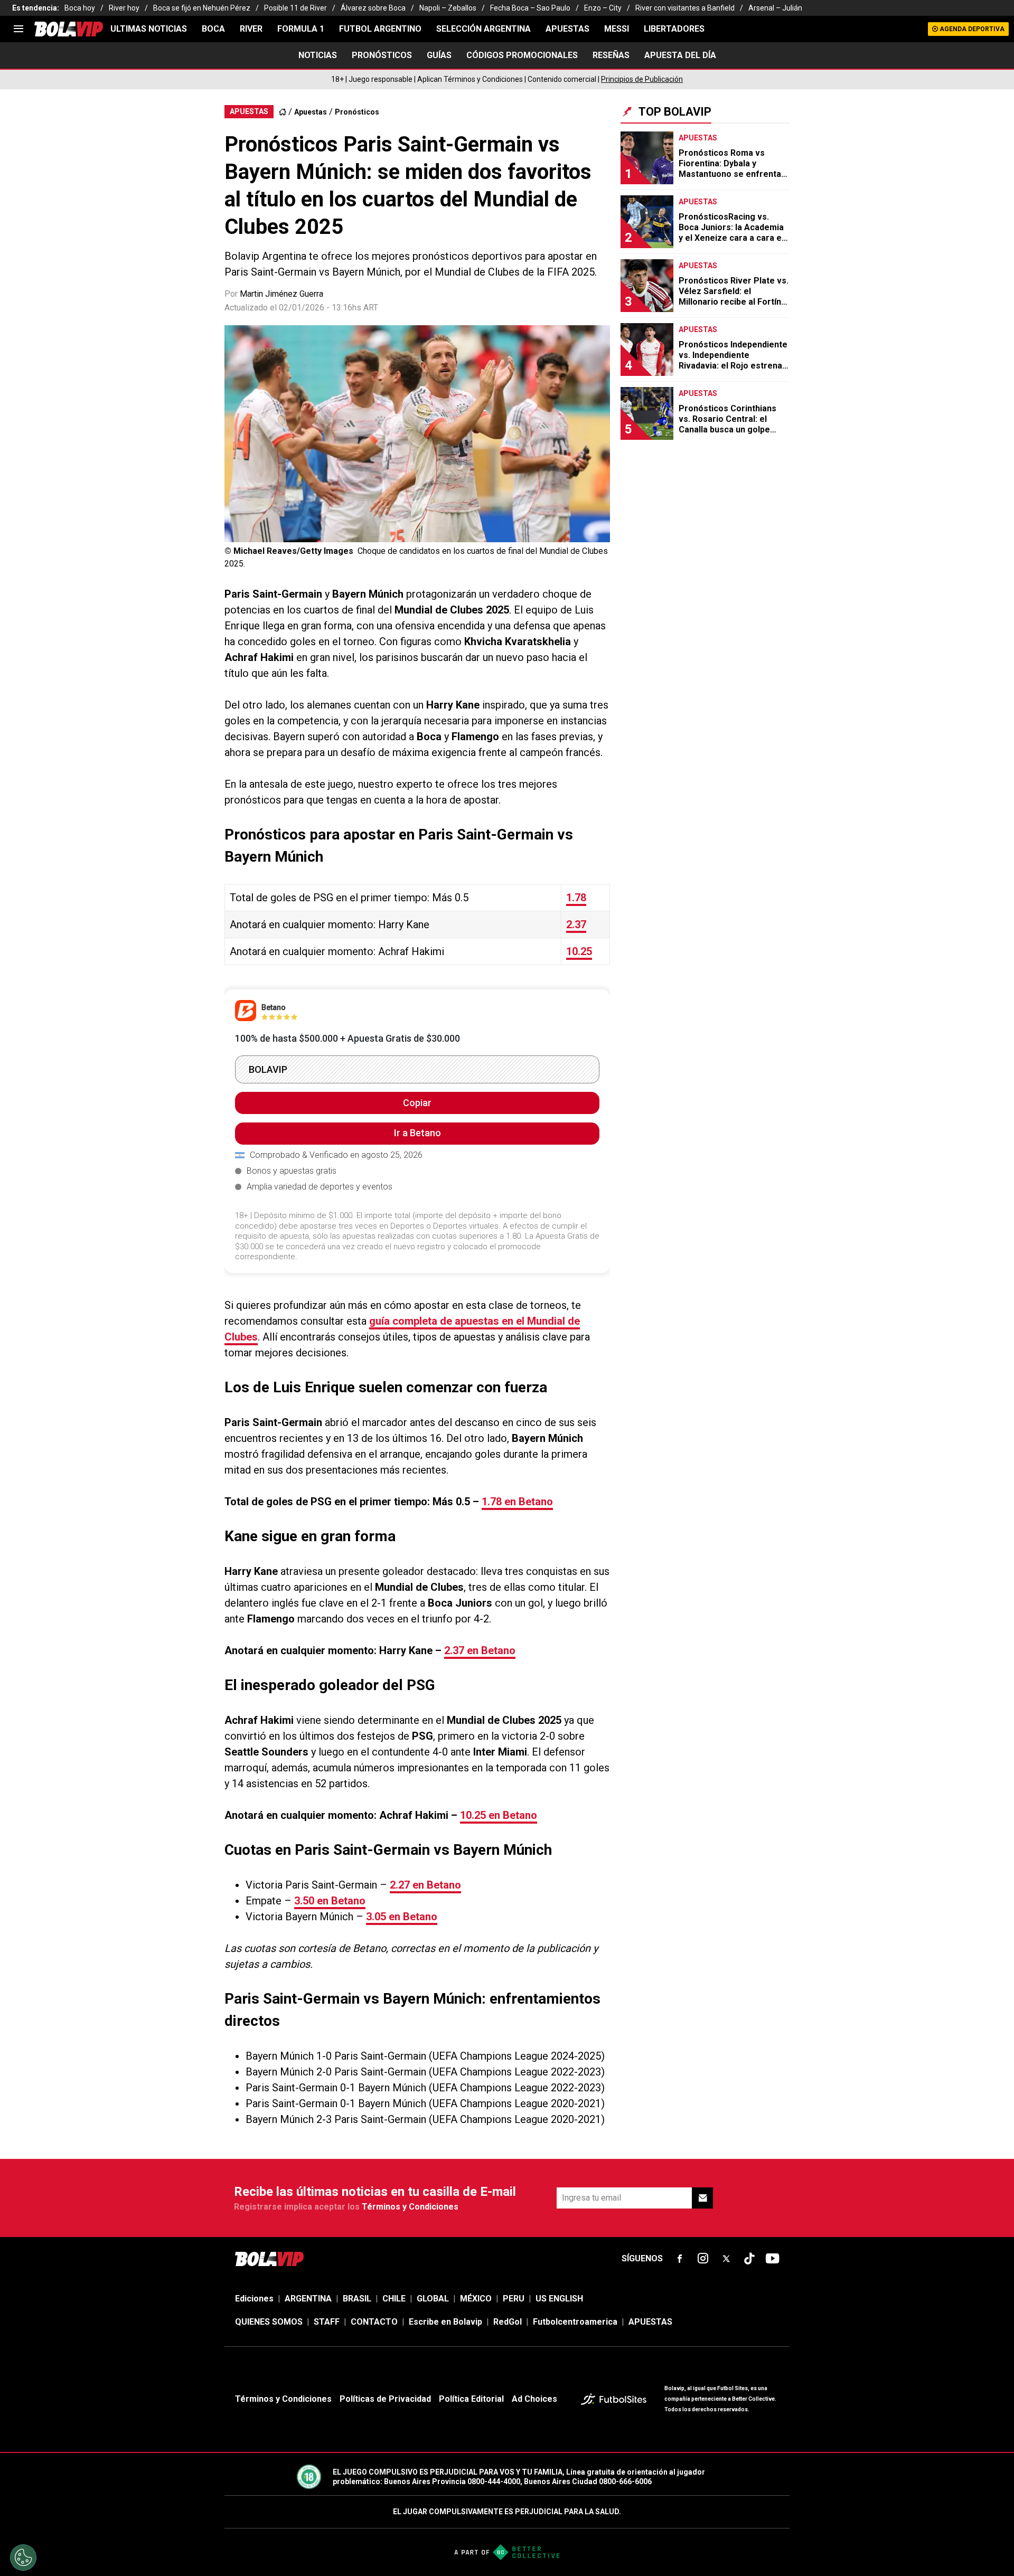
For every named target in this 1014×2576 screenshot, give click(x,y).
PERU (514, 2299)
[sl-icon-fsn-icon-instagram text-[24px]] (703, 2259)
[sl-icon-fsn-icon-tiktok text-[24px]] (749, 2259)
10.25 (579, 951)
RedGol (508, 2322)
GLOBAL (433, 2299)
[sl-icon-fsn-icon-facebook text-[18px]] (680, 2259)
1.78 (576, 898)
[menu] (18, 29)
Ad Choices (534, 2399)
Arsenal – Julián (775, 8)
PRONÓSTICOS (382, 55)
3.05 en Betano (402, 1917)
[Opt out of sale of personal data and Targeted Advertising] (23, 2558)
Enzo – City (603, 8)
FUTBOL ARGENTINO (380, 29)
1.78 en (517, 1502)
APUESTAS (567, 29)
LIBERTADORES (674, 29)
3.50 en (330, 1901)
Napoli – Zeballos (448, 8)
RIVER (251, 29)
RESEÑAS (611, 55)
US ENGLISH (559, 2299)
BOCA (213, 29)
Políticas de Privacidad (385, 2399)
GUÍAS (439, 55)
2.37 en (480, 1650)
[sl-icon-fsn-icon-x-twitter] (726, 2259)
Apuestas (311, 112)
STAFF (327, 2322)
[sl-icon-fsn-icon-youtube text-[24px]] (773, 2259)
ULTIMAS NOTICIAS (149, 29)
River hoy (124, 8)
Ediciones (254, 2299)
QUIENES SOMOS (269, 2322)
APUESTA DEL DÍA (680, 55)
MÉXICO (476, 2299)
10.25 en (499, 1815)
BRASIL (357, 2299)
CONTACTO (374, 2322)
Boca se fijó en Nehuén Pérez (202, 8)
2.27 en (425, 1885)
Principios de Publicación (642, 79)
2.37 (576, 924)
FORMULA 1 (301, 29)
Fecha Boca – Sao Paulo (530, 8)
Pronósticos (357, 112)
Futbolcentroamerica (575, 2322)
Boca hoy (80, 8)
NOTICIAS (318, 55)
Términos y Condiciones (410, 2207)
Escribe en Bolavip (445, 2322)
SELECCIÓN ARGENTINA (483, 29)
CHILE (394, 2299)
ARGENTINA (308, 2299)
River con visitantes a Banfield (685, 8)
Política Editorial (471, 2399)
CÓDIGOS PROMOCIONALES (522, 55)
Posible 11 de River (295, 8)
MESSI (617, 29)
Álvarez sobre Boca (373, 8)
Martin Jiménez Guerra (281, 294)
